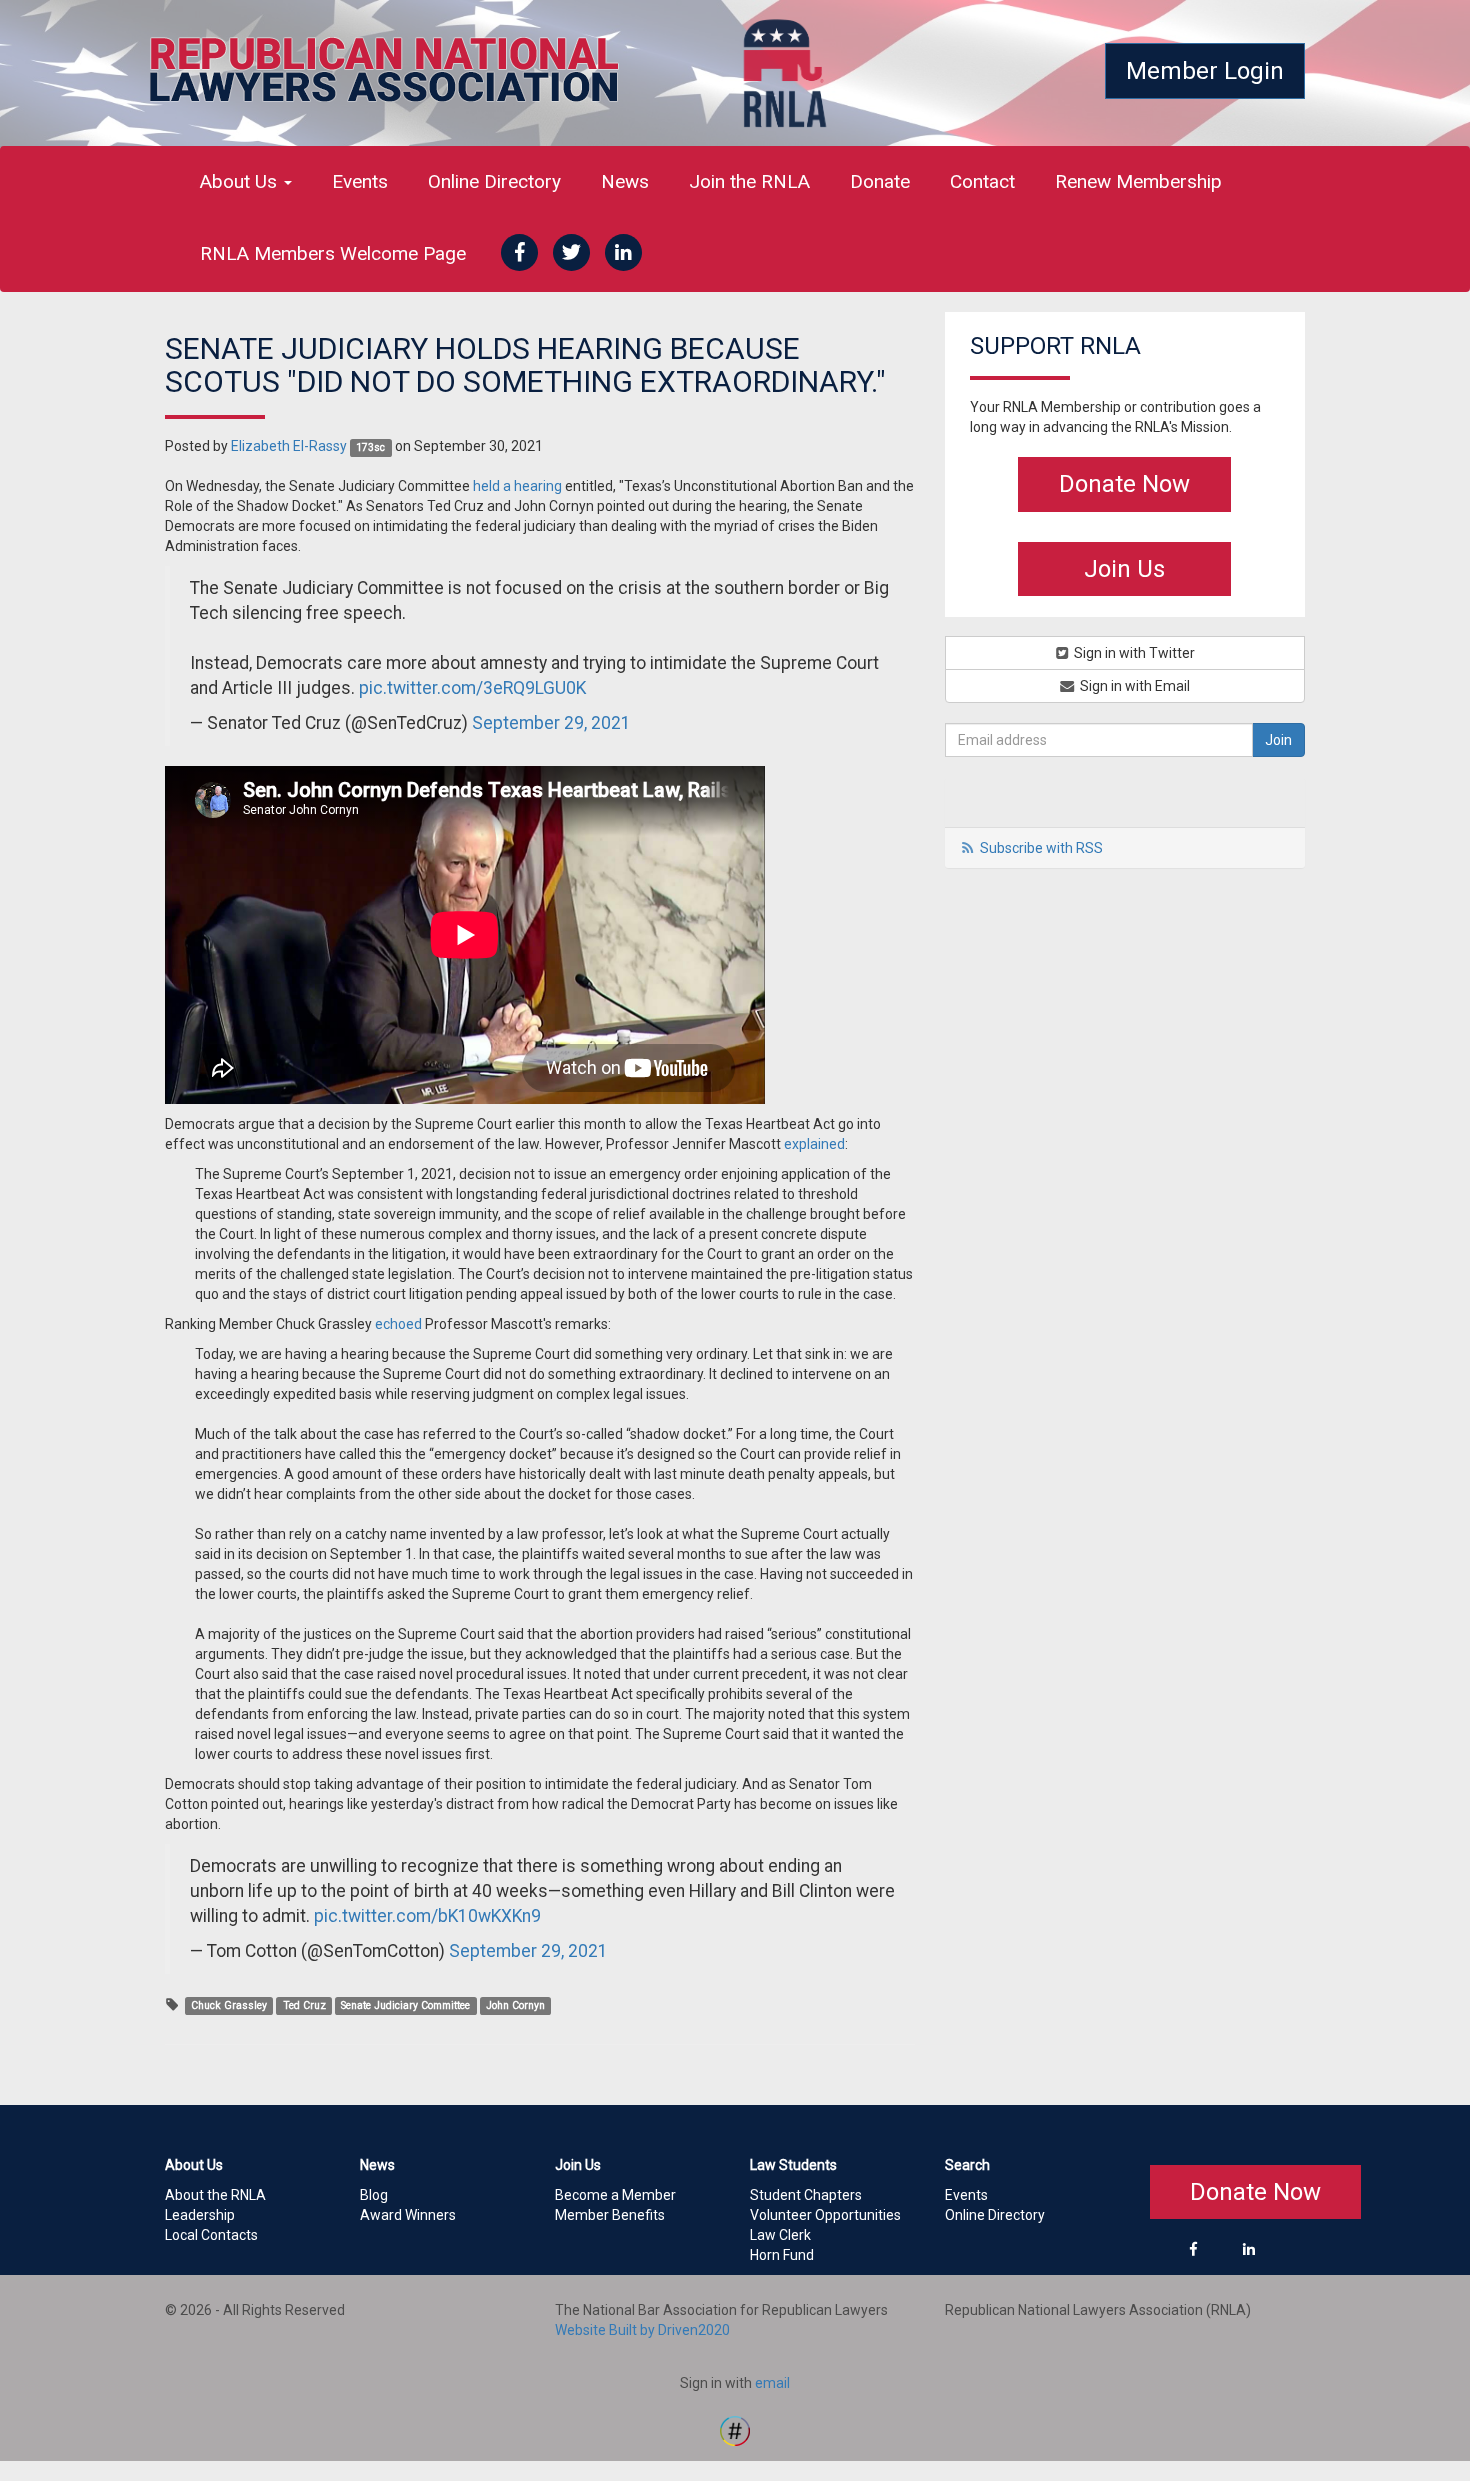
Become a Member (615, 2195)
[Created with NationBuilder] (735, 2429)
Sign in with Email (1133, 686)
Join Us (1124, 569)
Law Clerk (780, 2235)
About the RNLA (215, 2195)
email (772, 2383)
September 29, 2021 (551, 723)
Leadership (200, 2215)
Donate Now (1124, 484)
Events (360, 181)
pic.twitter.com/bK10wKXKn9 (427, 1916)
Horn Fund (782, 2255)
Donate (880, 181)
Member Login (1205, 71)
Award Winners (408, 2215)
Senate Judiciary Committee (405, 2005)
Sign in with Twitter (1133, 653)
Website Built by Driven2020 (642, 2330)
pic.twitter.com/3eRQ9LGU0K (472, 688)
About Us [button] (241, 181)
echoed (398, 1324)
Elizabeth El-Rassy (289, 446)
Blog (374, 2195)
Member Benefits (610, 2215)
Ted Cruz (304, 2005)
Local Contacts (211, 2235)
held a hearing (517, 486)
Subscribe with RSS (1041, 848)
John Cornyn (515, 2005)
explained (814, 1144)
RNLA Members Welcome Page (333, 253)
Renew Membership (1138, 181)
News (625, 181)
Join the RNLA (749, 181)
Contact (982, 181)
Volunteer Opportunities (825, 2215)
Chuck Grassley (229, 2005)
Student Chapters (806, 2195)
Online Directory (494, 181)
